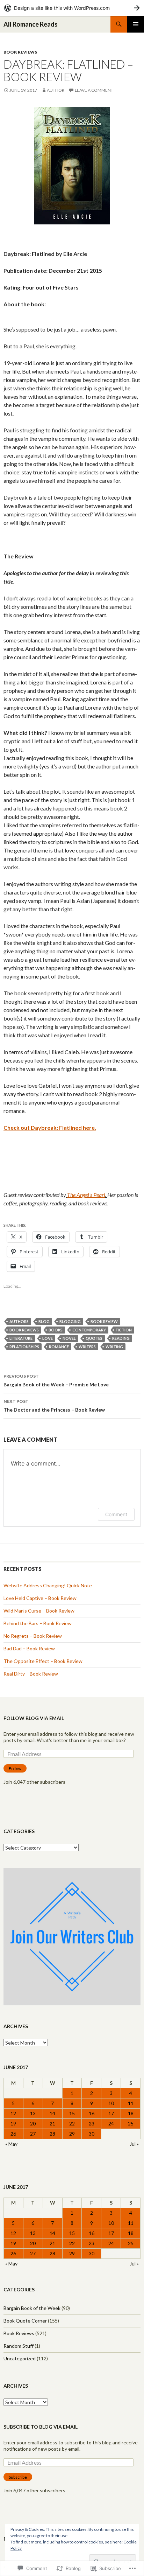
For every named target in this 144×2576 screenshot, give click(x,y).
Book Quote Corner (25, 2321)
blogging (70, 1321)
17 (111, 2113)
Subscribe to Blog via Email (41, 2427)
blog (44, 1321)
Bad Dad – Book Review (29, 1648)
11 (131, 2103)
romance (59, 1347)
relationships (24, 1347)
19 (13, 2124)
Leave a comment (94, 90)
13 (33, 2113)
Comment (116, 1514)
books (56, 1330)
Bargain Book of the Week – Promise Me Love (56, 1380)
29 (72, 2134)
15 (72, 2113)
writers (87, 1347)
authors (19, 1321)
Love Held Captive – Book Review (40, 1598)
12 (13, 2113)
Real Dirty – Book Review (31, 1674)
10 (111, 2103)
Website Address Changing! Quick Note (48, 1585)
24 (111, 2124)
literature (21, 1338)
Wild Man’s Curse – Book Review (39, 1611)
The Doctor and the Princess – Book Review (54, 1406)
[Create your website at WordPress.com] (72, 8)
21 (52, 2124)
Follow (15, 1769)
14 (52, 2113)
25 (131, 2124)
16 (92, 2113)
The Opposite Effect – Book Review (43, 1661)
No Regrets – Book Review (33, 1636)
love (48, 1338)
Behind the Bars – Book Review (38, 1623)
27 (33, 2134)
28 (52, 2134)
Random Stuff (19, 2346)
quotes (94, 1338)
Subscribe (18, 2477)
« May (11, 2144)
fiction (124, 1330)
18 (131, 2113)
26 (13, 2134)
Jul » (134, 2144)
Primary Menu (136, 24)
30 (92, 2134)
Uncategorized (20, 2358)
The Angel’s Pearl (86, 1195)
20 (33, 2124)
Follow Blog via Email (34, 1718)
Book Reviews (20, 52)
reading (121, 1338)
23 (92, 2124)
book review (104, 1321)
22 (72, 2124)
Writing (114, 1347)
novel (69, 1338)
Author (56, 90)
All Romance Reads (31, 24)
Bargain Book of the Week (32, 2308)
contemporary (89, 1330)
